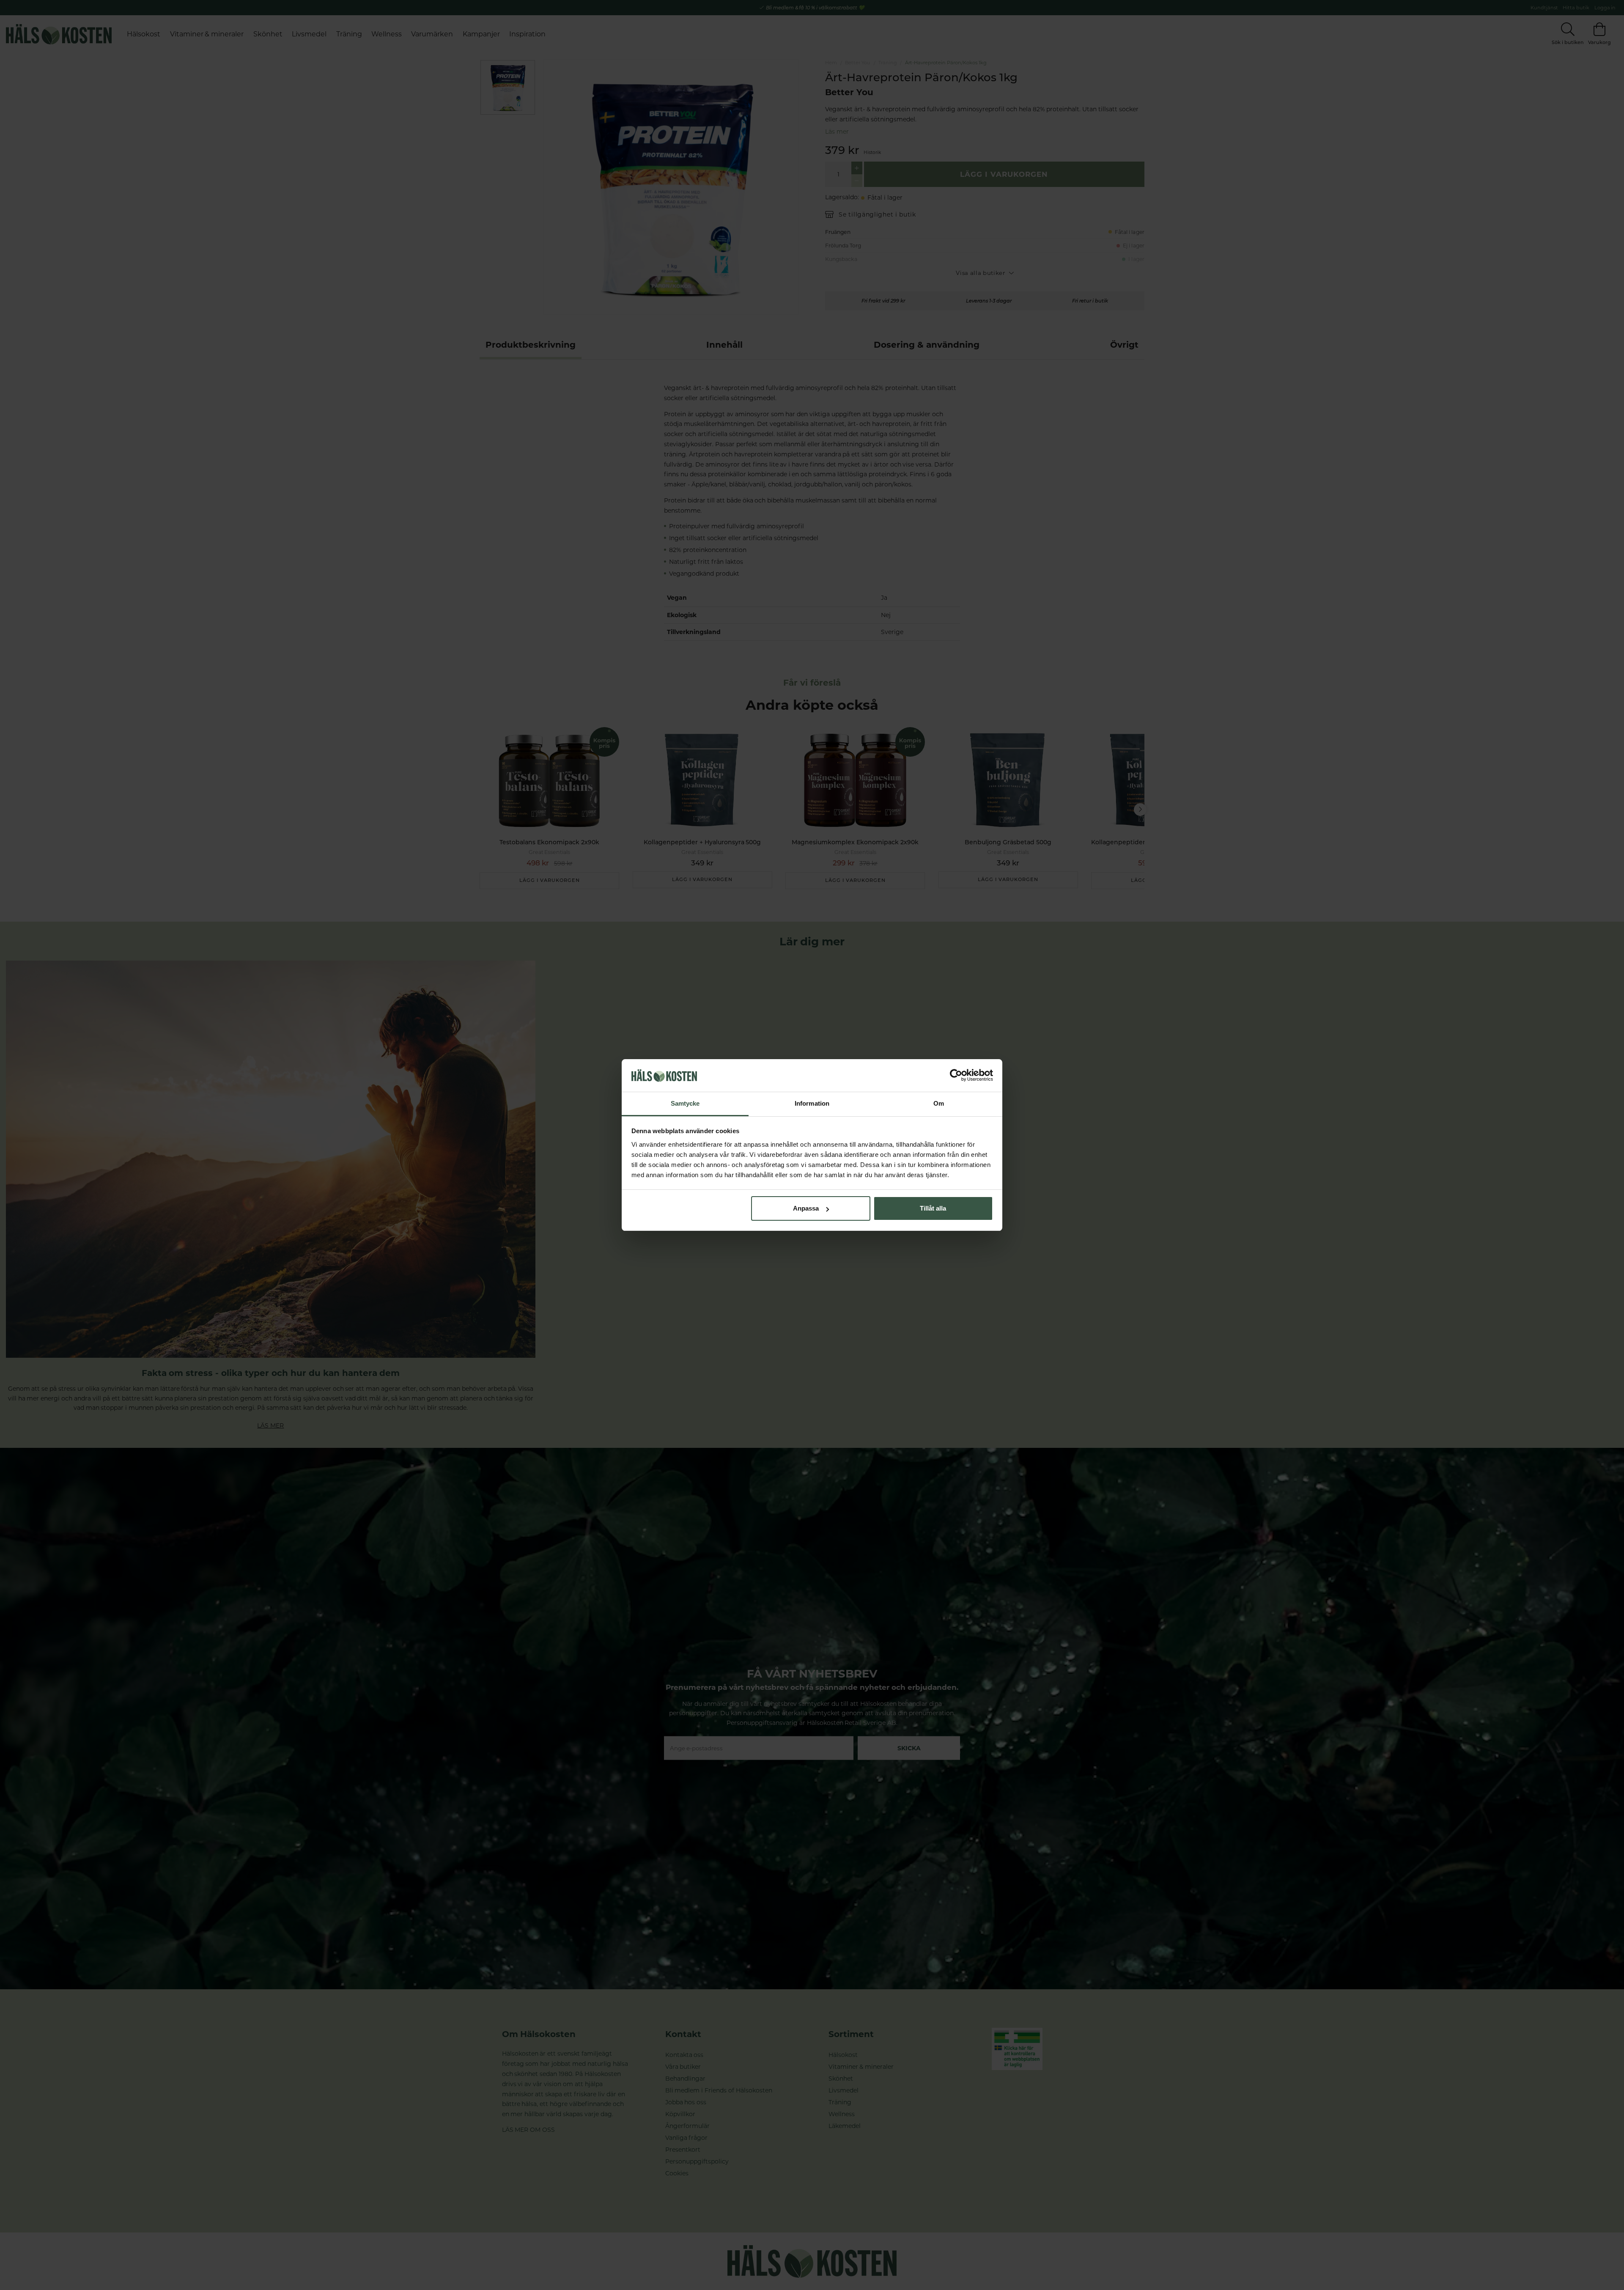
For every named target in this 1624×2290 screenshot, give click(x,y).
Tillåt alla (933, 1208)
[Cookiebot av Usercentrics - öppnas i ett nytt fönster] (956, 1076)
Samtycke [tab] (685, 1103)
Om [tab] (939, 1103)
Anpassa (806, 1208)
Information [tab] (812, 1103)
